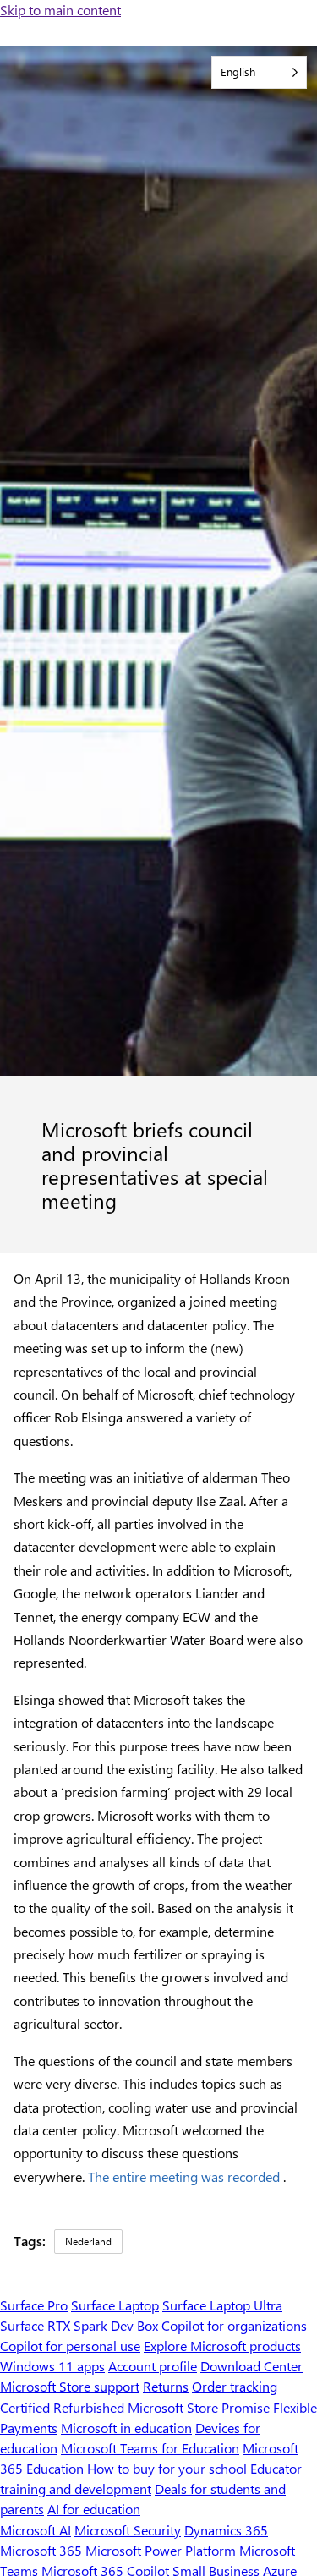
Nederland (88, 2241)
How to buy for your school (167, 2468)
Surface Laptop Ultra (222, 2305)
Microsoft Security (128, 2530)
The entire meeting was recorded (184, 2176)
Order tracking (235, 2386)
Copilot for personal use (70, 2346)
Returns (166, 2386)
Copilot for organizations (234, 2325)
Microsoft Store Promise (199, 2407)
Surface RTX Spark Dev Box (79, 2325)
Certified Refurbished (62, 2407)
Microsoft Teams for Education (150, 2448)
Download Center (251, 2366)
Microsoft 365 (41, 2550)
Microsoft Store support (70, 2386)
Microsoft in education (126, 2428)
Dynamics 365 (226, 2530)
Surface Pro (34, 2305)
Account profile (153, 2366)
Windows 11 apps (52, 2366)
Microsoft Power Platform (161, 2550)
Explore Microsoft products (222, 2346)
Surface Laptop (115, 2305)
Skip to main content (60, 10)
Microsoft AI (36, 2530)
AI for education (94, 2509)
